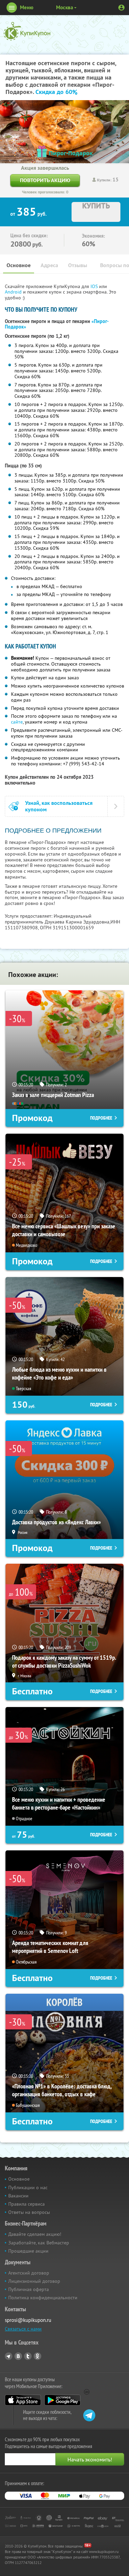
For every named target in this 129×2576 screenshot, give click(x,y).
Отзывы (78, 265)
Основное (19, 265)
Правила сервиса (26, 2204)
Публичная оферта (29, 2289)
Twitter (28, 2356)
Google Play (62, 2400)
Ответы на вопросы (29, 2212)
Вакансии (18, 2196)
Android (14, 292)
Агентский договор (29, 2273)
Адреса (49, 265)
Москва (64, 7)
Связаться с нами (23, 2329)
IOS (95, 286)
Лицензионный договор (34, 2281)
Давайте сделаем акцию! (35, 2234)
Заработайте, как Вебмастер (39, 2243)
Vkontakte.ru (18, 2356)
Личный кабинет (121, 8)
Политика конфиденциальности (43, 2298)
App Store (23, 2400)
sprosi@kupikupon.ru (28, 2320)
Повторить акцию (45, 180)
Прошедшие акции (28, 2251)
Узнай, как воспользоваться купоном (59, 806)
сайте (17, 722)
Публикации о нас (28, 2187)
